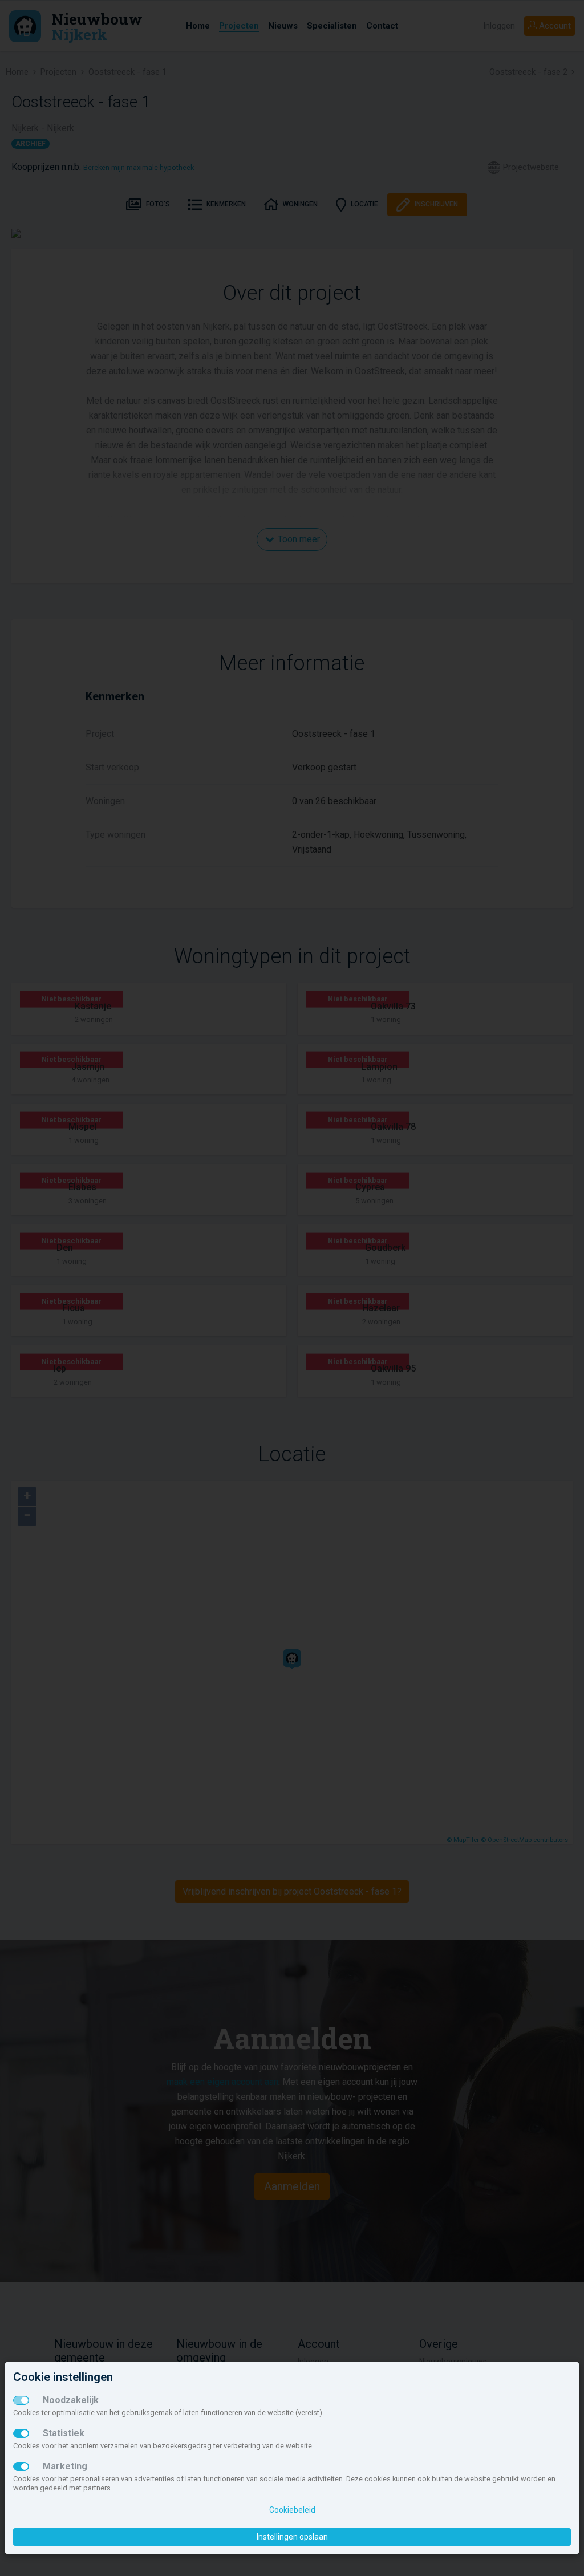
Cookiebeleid (292, 2510)
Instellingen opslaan (292, 2537)
